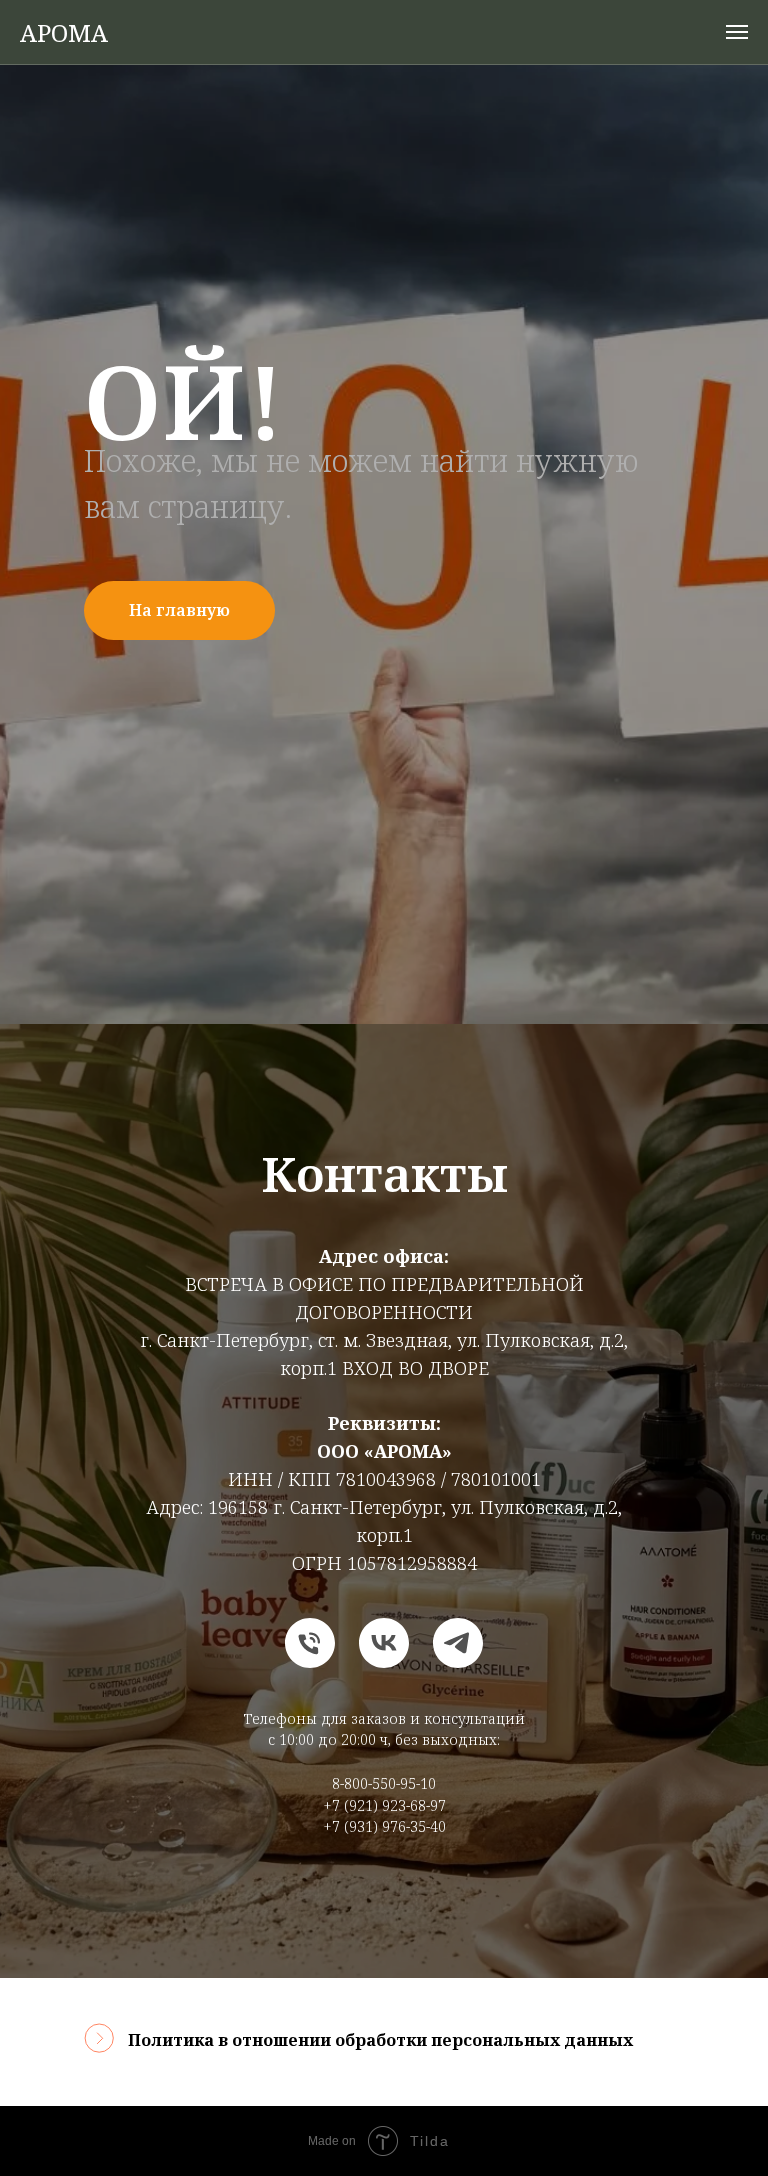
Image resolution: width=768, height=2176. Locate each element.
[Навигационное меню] (737, 32)
